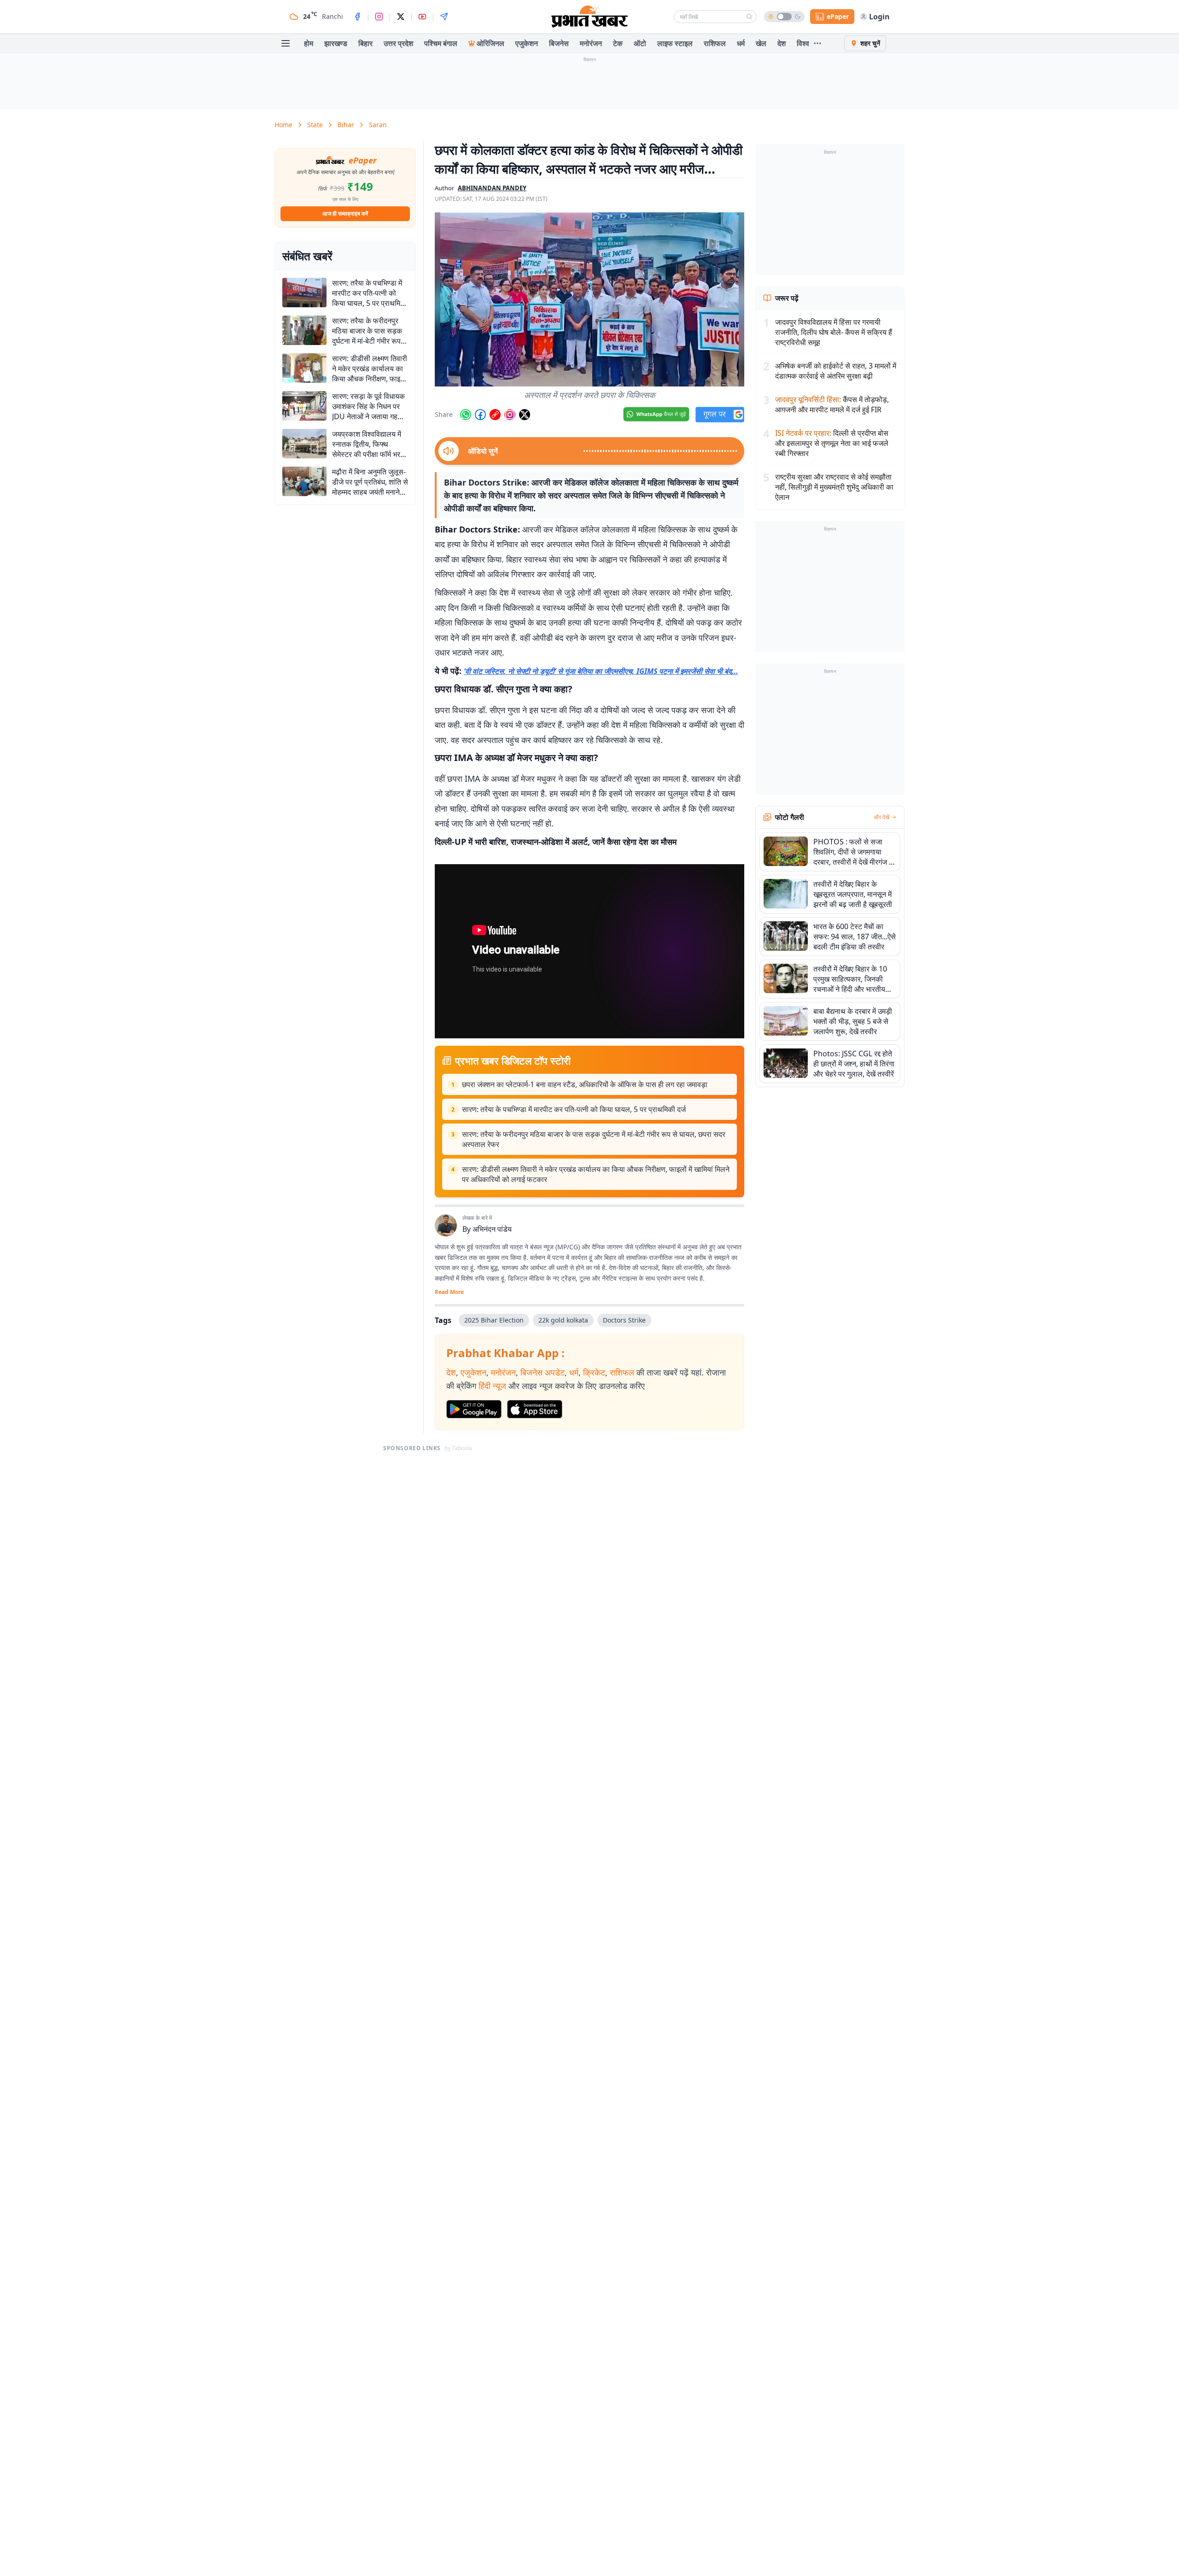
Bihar (346, 125)
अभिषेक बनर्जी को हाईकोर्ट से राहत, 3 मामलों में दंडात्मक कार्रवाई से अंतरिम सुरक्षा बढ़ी (836, 371)
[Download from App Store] (535, 1409)
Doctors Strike (624, 1320)
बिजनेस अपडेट (543, 1372)
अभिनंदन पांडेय (492, 1229)
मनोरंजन (591, 43)
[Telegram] (444, 17)
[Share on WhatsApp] (466, 415)
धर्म (741, 43)
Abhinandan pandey (492, 188)
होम (309, 43)
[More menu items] (817, 43)
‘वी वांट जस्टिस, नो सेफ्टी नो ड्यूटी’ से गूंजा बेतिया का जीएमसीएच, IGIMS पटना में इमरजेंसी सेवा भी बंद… (601, 671)
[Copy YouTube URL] (495, 415)
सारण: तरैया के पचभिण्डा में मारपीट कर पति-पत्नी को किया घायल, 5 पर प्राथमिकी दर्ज (574, 1109)
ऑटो (640, 43)
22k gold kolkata (563, 1320)
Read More (449, 1292)
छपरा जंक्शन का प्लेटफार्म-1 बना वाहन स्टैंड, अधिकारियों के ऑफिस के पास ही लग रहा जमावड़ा (585, 1084)
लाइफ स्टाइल (675, 43)
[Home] (589, 17)
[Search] (749, 17)
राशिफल (715, 43)
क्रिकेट (594, 1372)
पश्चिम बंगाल (441, 43)
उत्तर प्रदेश (398, 43)
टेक (618, 43)
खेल (761, 43)
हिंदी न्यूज (492, 1386)
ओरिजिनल (490, 43)
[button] (589, 299)
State (315, 125)
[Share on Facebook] (480, 415)
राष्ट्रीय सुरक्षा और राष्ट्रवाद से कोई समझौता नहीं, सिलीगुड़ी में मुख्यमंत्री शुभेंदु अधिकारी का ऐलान (834, 487)
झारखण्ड (336, 43)
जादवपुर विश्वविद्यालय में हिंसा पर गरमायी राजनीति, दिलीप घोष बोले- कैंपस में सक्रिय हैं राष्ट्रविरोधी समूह (834, 332)
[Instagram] (379, 17)
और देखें (881, 817)
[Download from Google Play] (474, 1409)
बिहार (365, 43)
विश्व (803, 43)
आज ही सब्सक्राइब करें (345, 214)
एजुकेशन (527, 43)
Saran (378, 125)
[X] (401, 17)
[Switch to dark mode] (784, 17)
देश (782, 43)
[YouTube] (422, 17)
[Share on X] (525, 415)
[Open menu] (286, 43)
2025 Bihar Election (494, 1320)
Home (283, 125)
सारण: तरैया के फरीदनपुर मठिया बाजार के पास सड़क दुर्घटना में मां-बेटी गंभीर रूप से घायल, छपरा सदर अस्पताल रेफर (594, 1139)
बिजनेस (559, 43)
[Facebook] (357, 17)
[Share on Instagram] (510, 415)
